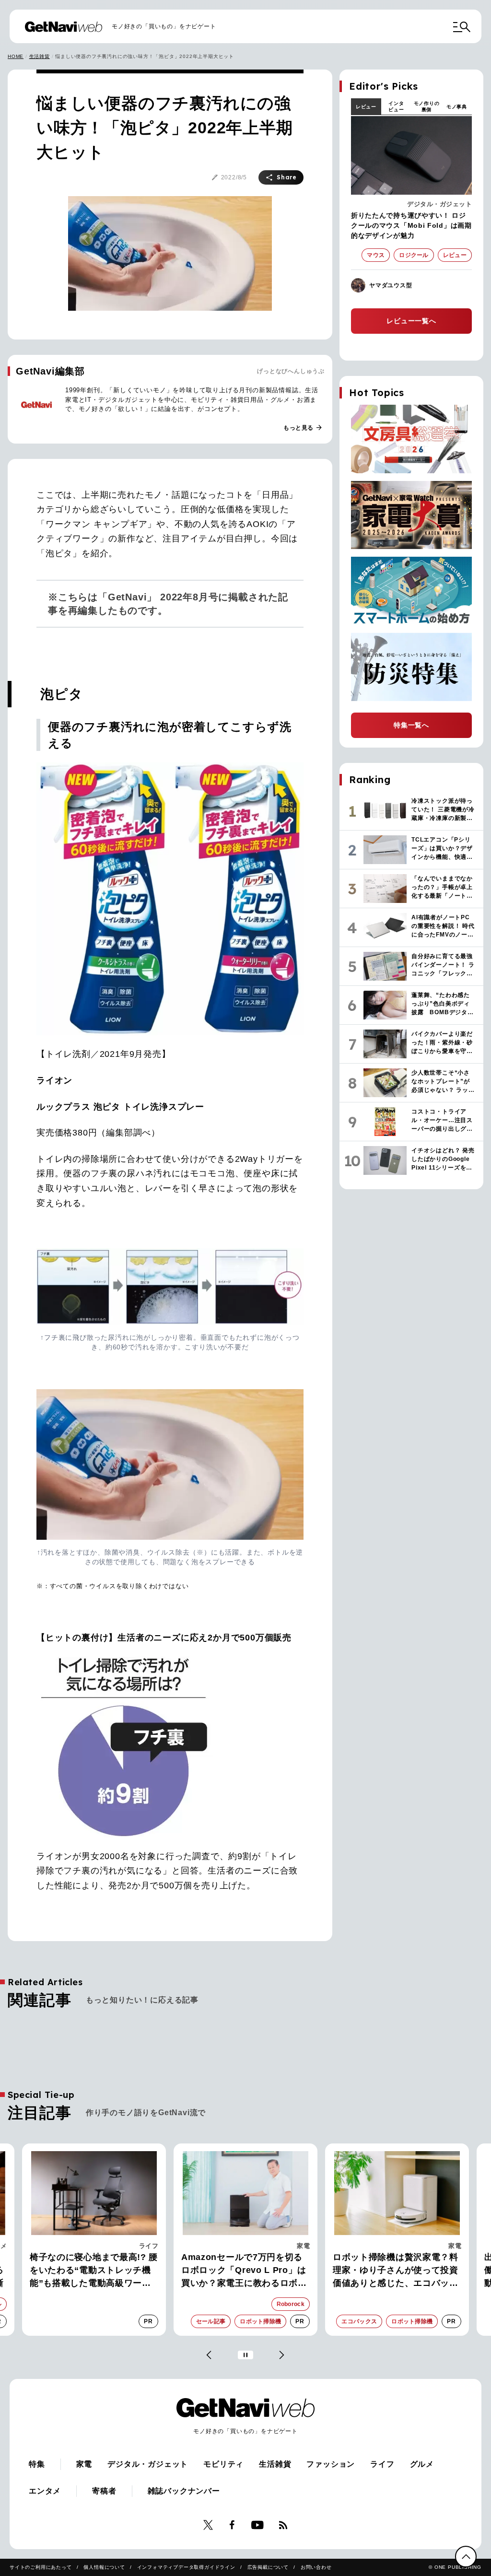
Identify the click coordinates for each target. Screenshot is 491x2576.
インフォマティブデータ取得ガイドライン (186, 2567)
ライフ (149, 2246)
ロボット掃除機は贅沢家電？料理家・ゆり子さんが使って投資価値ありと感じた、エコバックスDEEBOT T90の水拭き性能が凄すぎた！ (397, 2271)
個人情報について (104, 2567)
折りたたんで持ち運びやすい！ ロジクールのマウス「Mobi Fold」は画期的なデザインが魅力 (411, 225)
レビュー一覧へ (411, 321)
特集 (37, 2464)
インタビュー (396, 106)
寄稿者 (104, 2491)
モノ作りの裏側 (427, 106)
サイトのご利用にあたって (41, 2567)
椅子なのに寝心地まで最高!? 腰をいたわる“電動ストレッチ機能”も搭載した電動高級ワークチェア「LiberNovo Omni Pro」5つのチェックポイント (94, 2271)
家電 (303, 2246)
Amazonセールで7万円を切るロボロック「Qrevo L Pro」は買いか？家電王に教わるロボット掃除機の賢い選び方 (244, 2271)
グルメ (422, 2464)
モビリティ (223, 2464)
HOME (16, 56)
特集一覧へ (411, 725)
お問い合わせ (316, 2567)
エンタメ (45, 2491)
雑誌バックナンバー (184, 2491)
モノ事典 (457, 107)
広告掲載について (268, 2567)
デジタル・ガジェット (439, 204)
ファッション (331, 2464)
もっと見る (303, 428)
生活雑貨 (40, 56)
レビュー (366, 107)
